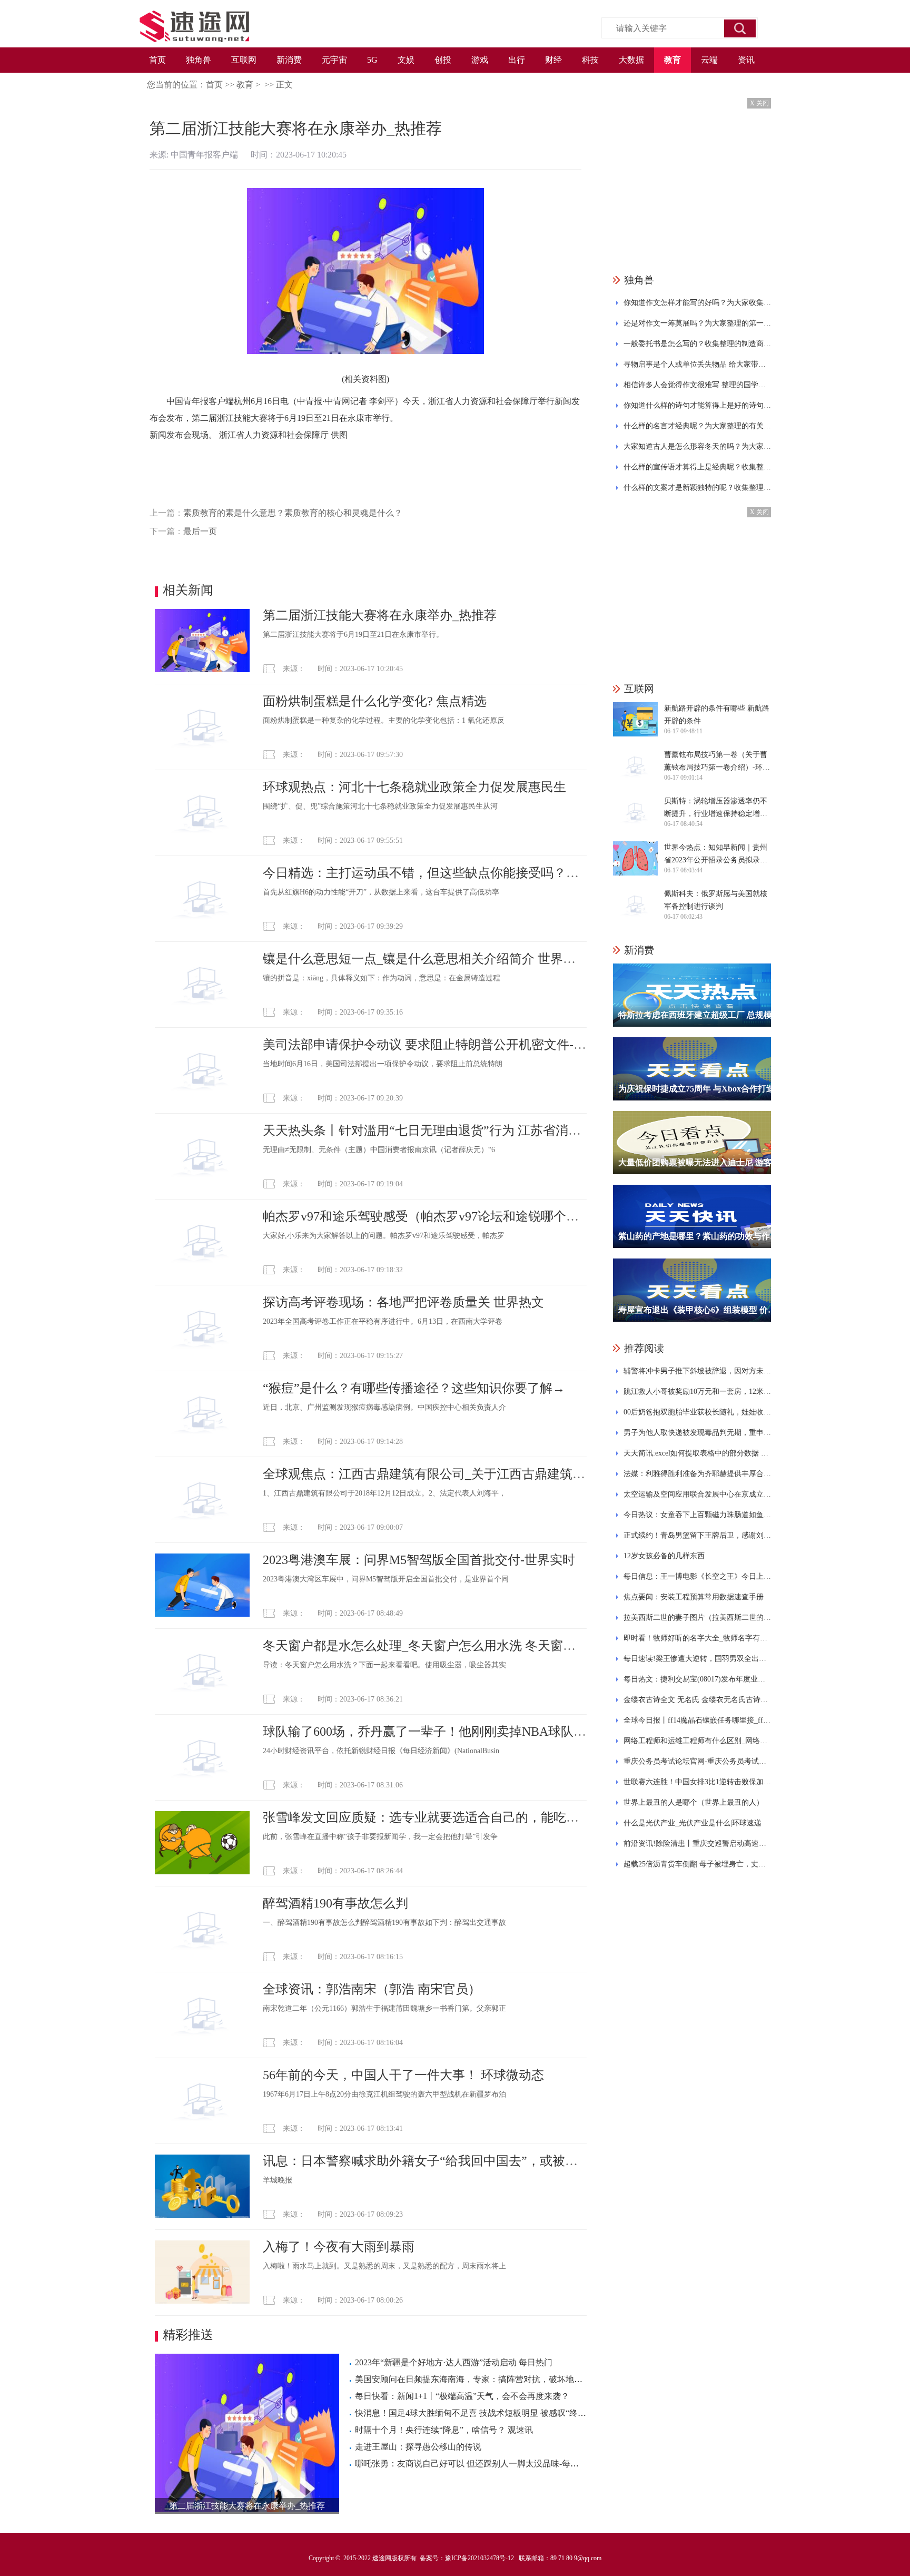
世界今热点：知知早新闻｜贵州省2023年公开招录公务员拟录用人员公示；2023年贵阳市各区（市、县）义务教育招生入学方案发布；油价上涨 (716, 855)
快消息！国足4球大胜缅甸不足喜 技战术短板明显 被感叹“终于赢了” (481, 2413)
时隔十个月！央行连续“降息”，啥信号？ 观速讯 (444, 2430)
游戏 (480, 60)
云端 (709, 60)
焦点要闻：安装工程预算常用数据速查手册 (694, 1597)
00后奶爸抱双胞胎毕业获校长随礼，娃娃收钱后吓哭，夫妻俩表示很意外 (697, 1412)
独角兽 (199, 60)
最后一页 (200, 531)
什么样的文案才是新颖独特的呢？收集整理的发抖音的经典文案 (697, 488)
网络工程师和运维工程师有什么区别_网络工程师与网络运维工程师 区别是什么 (697, 1741)
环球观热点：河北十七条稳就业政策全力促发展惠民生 (414, 787)
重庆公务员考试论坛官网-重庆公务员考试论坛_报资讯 (697, 1761)
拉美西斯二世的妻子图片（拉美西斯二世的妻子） (697, 1618)
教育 (672, 60)
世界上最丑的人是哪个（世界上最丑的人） (694, 1802)
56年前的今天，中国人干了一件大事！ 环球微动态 (403, 2075)
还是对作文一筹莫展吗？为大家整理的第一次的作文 (697, 323)
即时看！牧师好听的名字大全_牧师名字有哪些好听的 (697, 1638)
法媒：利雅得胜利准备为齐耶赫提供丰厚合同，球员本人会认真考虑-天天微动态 (697, 1474)
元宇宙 (334, 60)
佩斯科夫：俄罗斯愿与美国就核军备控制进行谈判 (716, 900)
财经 (553, 60)
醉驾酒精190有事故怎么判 (335, 1903)
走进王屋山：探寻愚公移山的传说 (418, 2447)
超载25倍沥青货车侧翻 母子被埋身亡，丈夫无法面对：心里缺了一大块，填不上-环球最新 (697, 1864)
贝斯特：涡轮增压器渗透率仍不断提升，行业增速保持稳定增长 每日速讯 (716, 809)
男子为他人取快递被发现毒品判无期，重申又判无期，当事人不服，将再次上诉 (697, 1433)
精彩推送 (188, 2335)
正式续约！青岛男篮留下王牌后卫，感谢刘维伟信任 (697, 1535)
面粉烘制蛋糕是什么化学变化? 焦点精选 (375, 701)
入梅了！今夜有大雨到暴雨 (339, 2247)
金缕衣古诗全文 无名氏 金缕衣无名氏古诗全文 (697, 1700)
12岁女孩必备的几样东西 (664, 1556)
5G (372, 60)
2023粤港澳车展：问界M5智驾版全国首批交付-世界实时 (419, 1560)
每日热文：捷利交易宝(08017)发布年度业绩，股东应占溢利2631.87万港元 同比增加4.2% (697, 1679)
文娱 (406, 60)
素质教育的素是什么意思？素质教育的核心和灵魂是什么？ (293, 513)
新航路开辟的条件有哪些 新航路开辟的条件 (717, 715)
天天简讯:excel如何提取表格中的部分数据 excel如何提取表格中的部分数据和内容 (697, 1453)
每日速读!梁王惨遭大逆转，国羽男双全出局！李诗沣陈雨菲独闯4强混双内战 (697, 1659)
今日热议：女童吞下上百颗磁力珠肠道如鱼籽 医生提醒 (697, 1515)
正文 (284, 85)
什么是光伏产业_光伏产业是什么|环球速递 (693, 1823)
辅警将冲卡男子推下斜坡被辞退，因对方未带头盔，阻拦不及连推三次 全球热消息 (697, 1371)
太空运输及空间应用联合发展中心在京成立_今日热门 (697, 1494)
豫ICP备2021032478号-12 (479, 2558)
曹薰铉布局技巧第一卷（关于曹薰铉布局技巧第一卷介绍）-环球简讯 (717, 762)
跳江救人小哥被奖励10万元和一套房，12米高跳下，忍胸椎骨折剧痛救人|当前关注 (697, 1392)
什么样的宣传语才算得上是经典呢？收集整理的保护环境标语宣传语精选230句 (697, 467)
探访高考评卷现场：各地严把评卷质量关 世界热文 (403, 1302)
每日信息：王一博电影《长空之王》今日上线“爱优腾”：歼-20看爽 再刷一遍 (697, 1576)
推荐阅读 (644, 1348)
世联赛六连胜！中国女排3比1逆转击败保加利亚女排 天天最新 (697, 1782)
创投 (443, 60)
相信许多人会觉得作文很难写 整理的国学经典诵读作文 (697, 385)
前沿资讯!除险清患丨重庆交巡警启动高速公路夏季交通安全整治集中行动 (697, 1843)
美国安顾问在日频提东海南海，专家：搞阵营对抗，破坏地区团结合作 (486, 2379)
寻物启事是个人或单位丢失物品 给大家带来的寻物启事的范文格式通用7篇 (697, 364)
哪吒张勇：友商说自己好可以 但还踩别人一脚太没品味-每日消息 (475, 2464)
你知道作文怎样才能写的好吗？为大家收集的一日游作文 (697, 303)
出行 (517, 60)
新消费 (289, 60)
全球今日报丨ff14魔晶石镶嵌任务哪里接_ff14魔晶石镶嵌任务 (697, 1720)
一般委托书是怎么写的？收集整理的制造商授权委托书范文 (697, 344)
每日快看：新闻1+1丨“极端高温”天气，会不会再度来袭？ (462, 2396)
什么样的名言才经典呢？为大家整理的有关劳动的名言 (697, 426)
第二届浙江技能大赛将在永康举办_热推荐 (380, 615)
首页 (157, 60)
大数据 (631, 60)
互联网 (244, 60)
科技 (590, 60)
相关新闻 (188, 590)
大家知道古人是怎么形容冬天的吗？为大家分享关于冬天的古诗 (697, 446)
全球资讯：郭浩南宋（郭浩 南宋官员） (372, 1989)
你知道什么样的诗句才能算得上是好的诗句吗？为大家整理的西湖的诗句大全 (697, 405)
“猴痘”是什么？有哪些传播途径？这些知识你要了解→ (414, 1388)
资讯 (746, 60)
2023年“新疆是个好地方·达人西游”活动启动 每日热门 (454, 2362)
